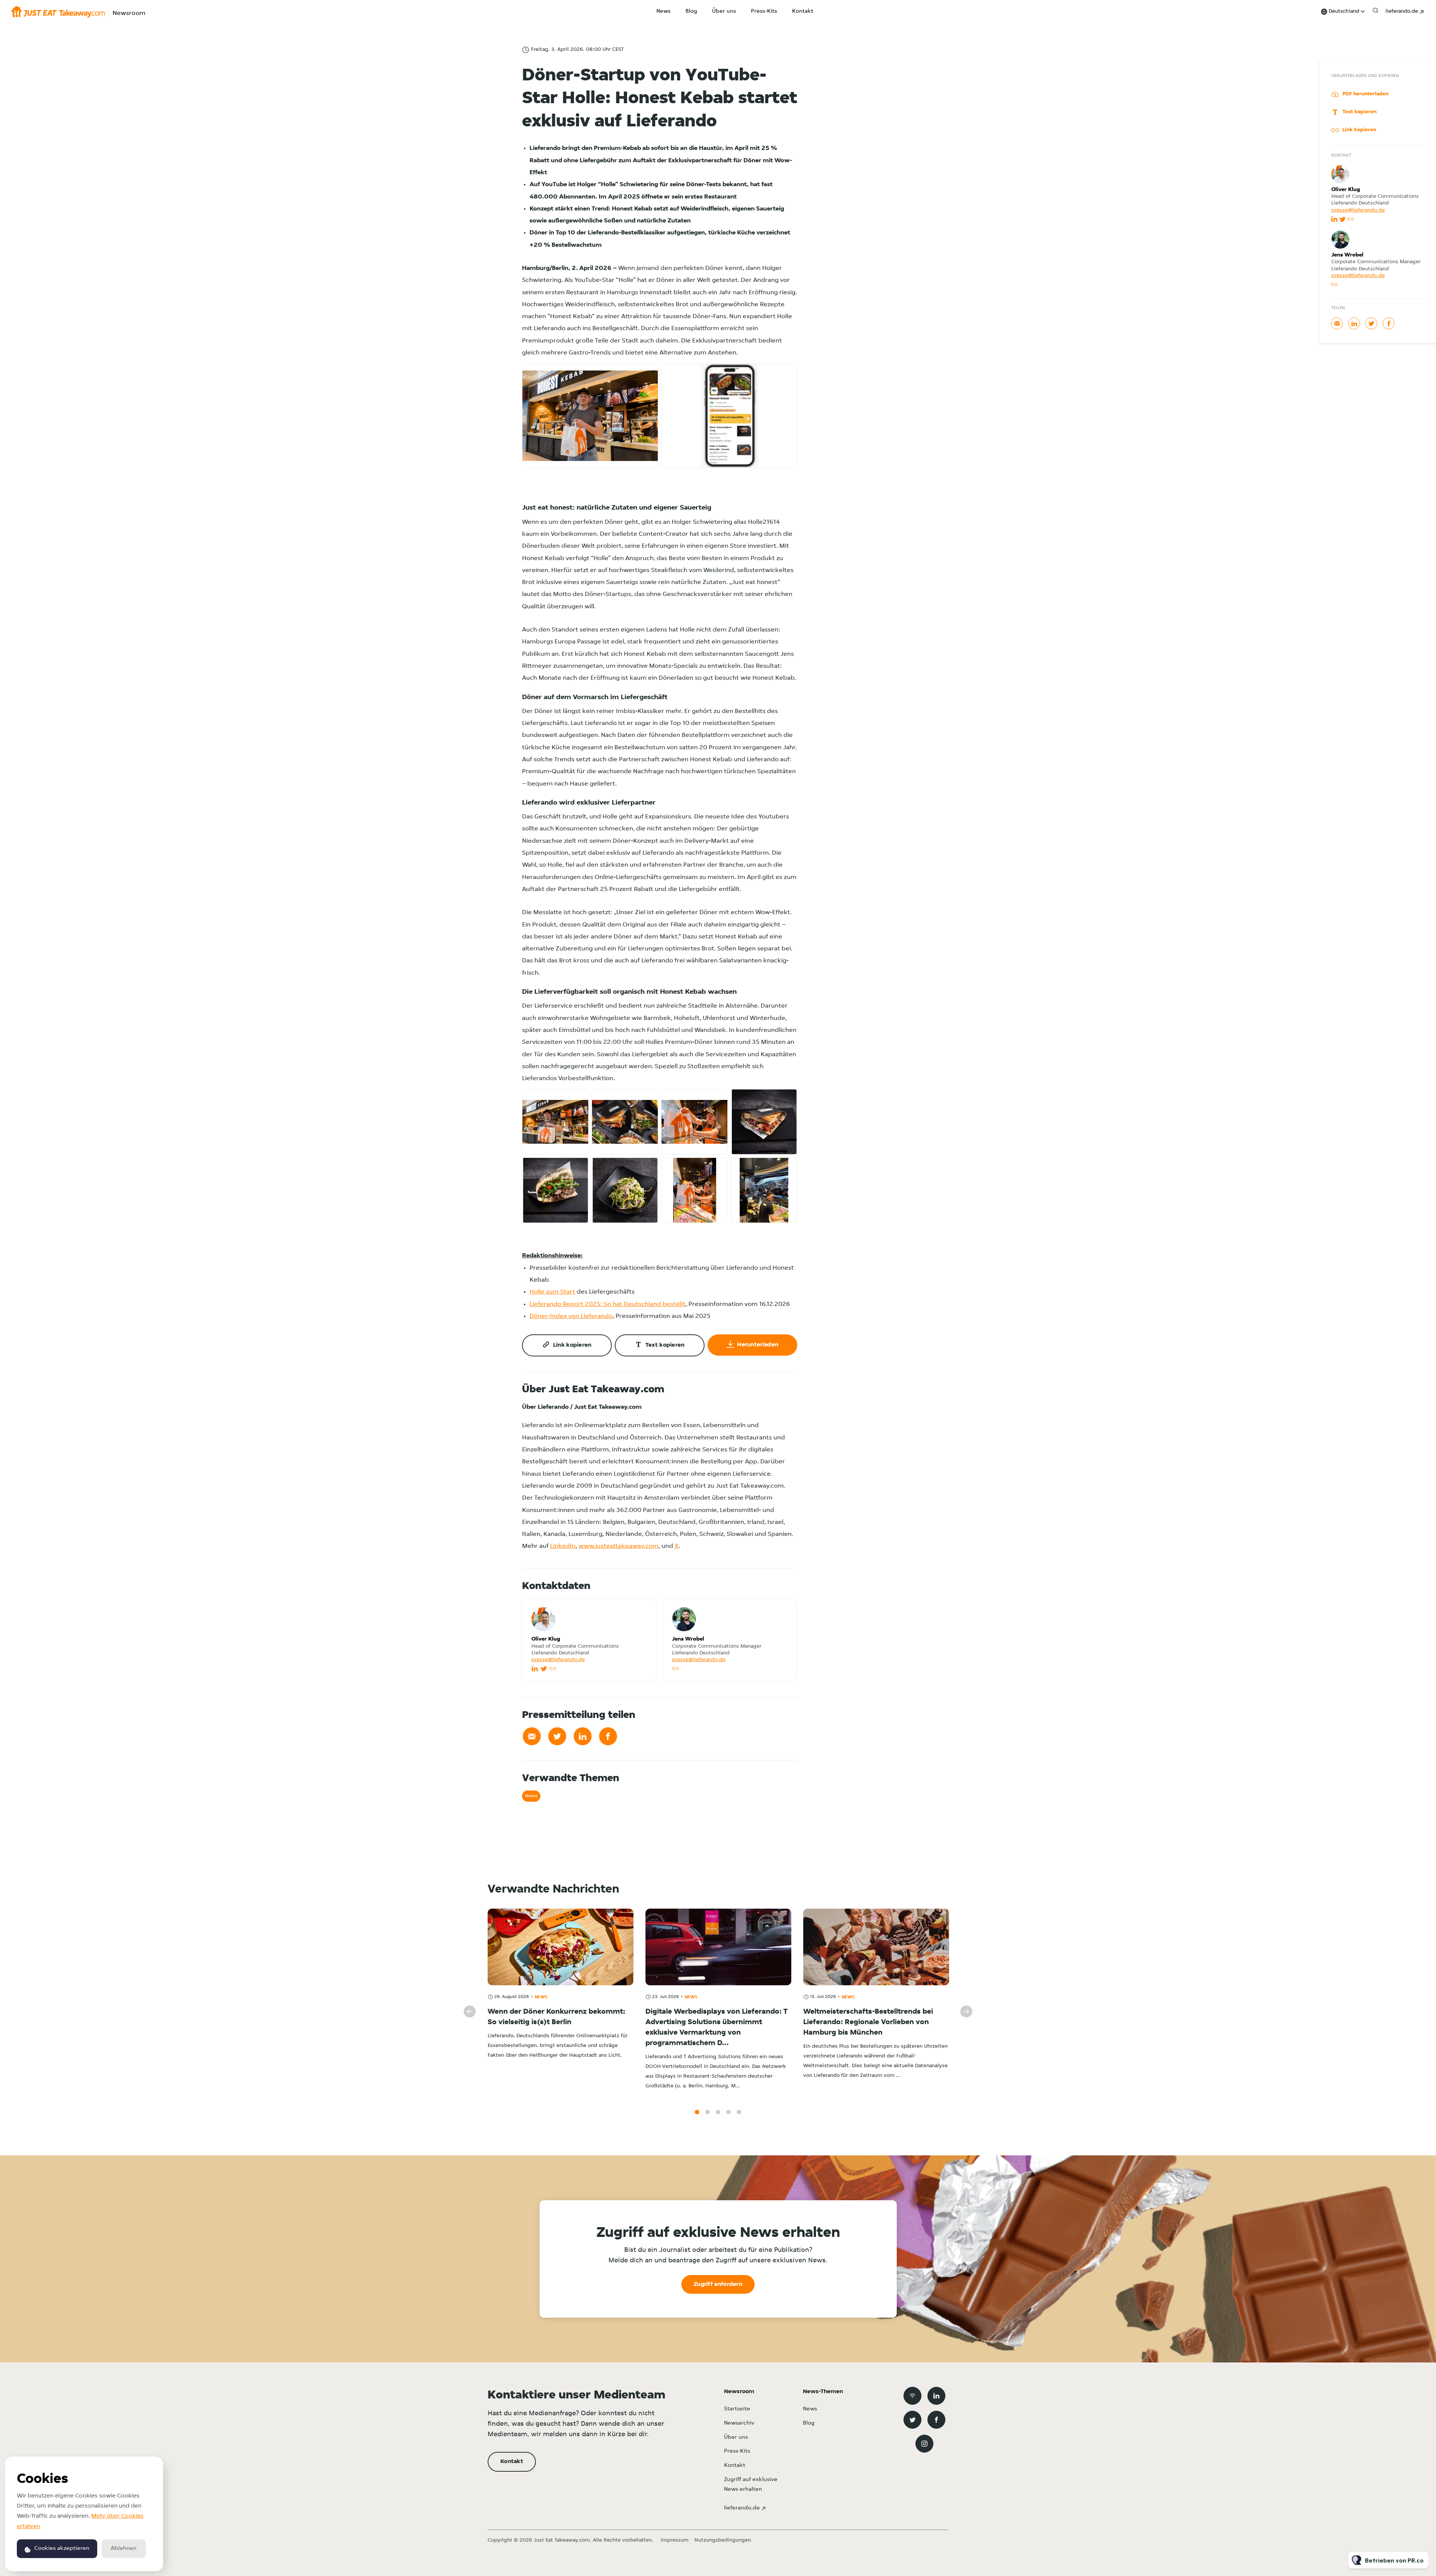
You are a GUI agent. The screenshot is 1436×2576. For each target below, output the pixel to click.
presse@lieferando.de (558, 1660)
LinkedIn (563, 1546)
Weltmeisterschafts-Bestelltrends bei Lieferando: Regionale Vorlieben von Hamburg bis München (868, 2022)
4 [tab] (728, 2112)
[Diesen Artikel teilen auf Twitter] (557, 1736)
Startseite (737, 2409)
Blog (691, 11)
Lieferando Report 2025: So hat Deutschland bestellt (607, 1304)
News (663, 11)
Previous (470, 2011)
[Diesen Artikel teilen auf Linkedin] (583, 1736)
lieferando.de (1402, 11)
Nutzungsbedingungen (723, 2540)
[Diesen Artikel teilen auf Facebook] (608, 1736)
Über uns (724, 11)
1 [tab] (697, 2112)
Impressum (675, 2540)
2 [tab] (708, 2112)
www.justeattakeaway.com (619, 1546)
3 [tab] (718, 2112)
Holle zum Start (552, 1292)
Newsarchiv (739, 2423)
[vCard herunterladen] (643, 1611)
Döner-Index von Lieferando (571, 1316)
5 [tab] (739, 2112)
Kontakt (803, 11)
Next (966, 2011)
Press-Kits (764, 11)
